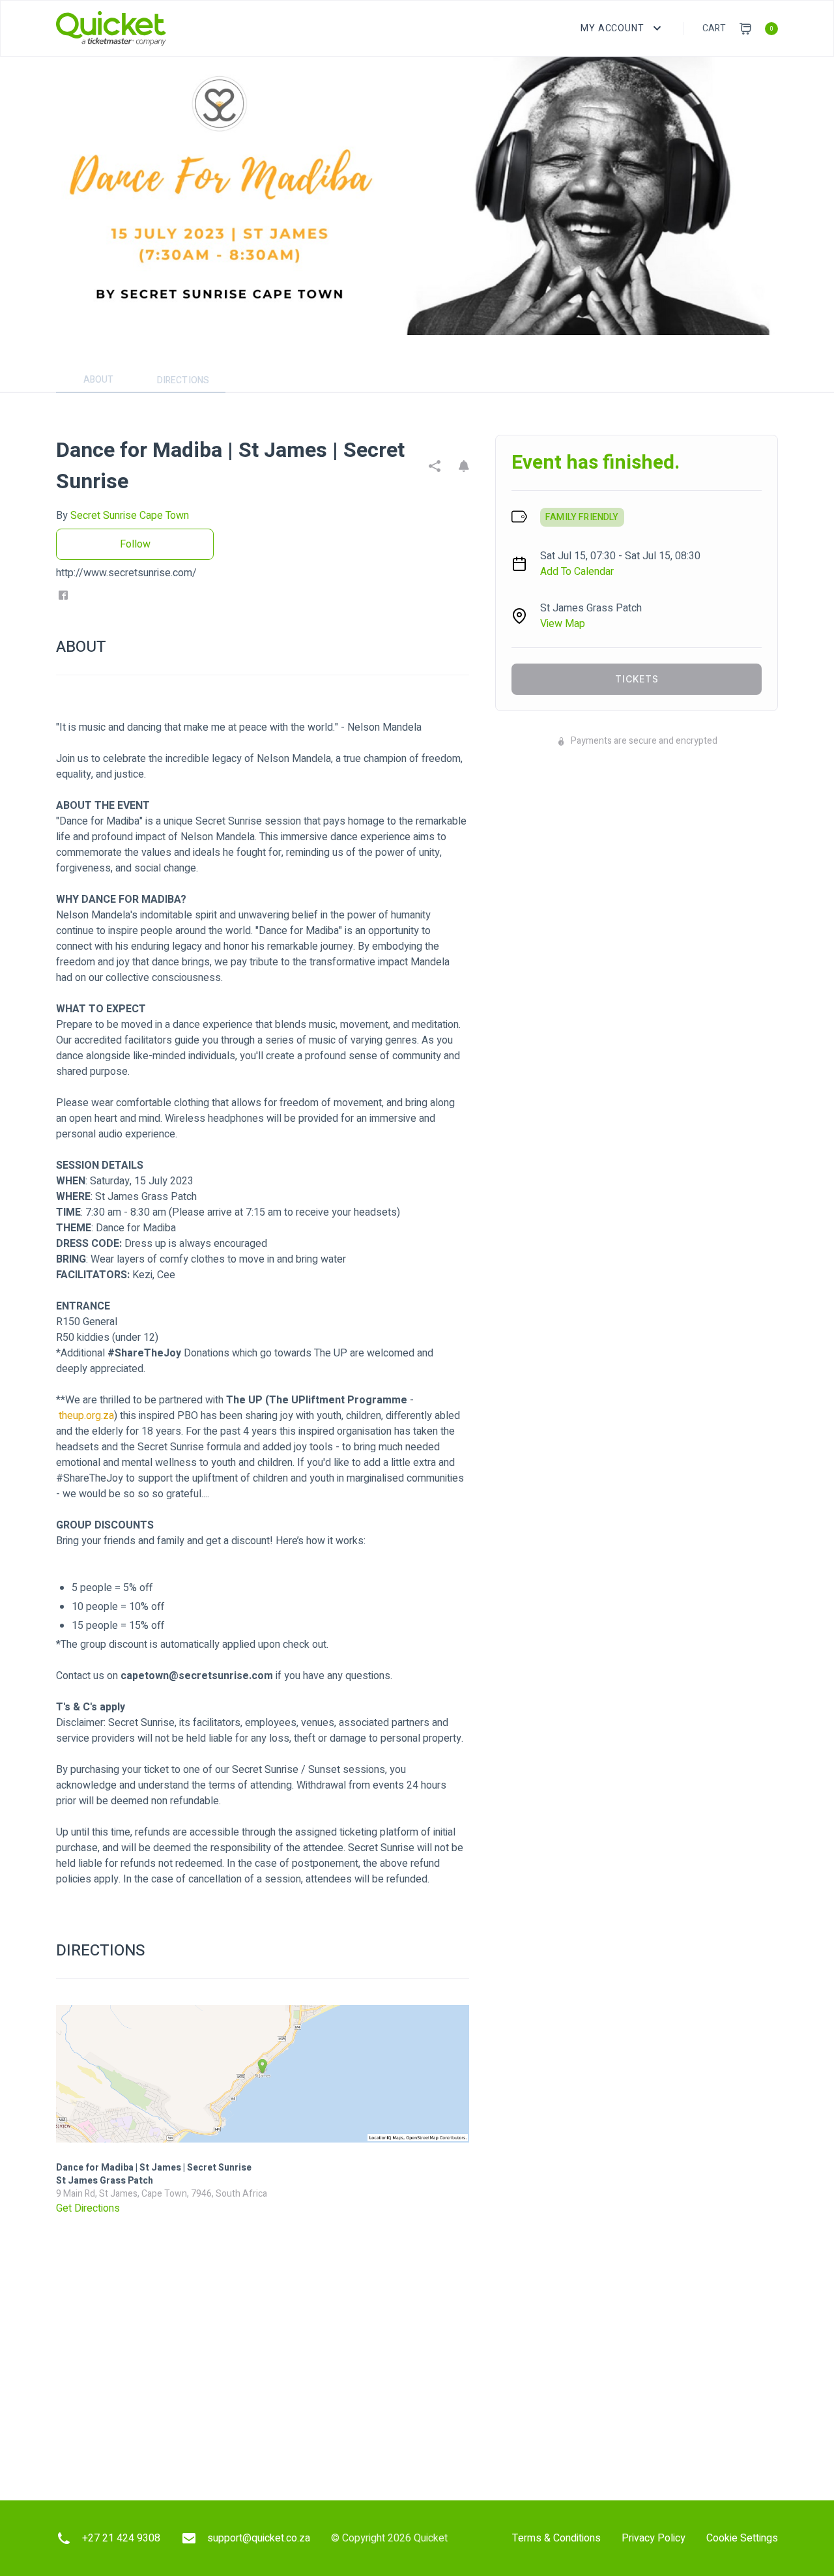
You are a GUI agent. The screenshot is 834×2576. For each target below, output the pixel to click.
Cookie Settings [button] (742, 2538)
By (122, 516)
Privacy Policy (654, 2538)
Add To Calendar (577, 572)
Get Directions (88, 2208)
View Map (563, 624)
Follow (135, 544)
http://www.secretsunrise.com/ (126, 573)
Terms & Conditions (556, 2538)
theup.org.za (86, 1416)
